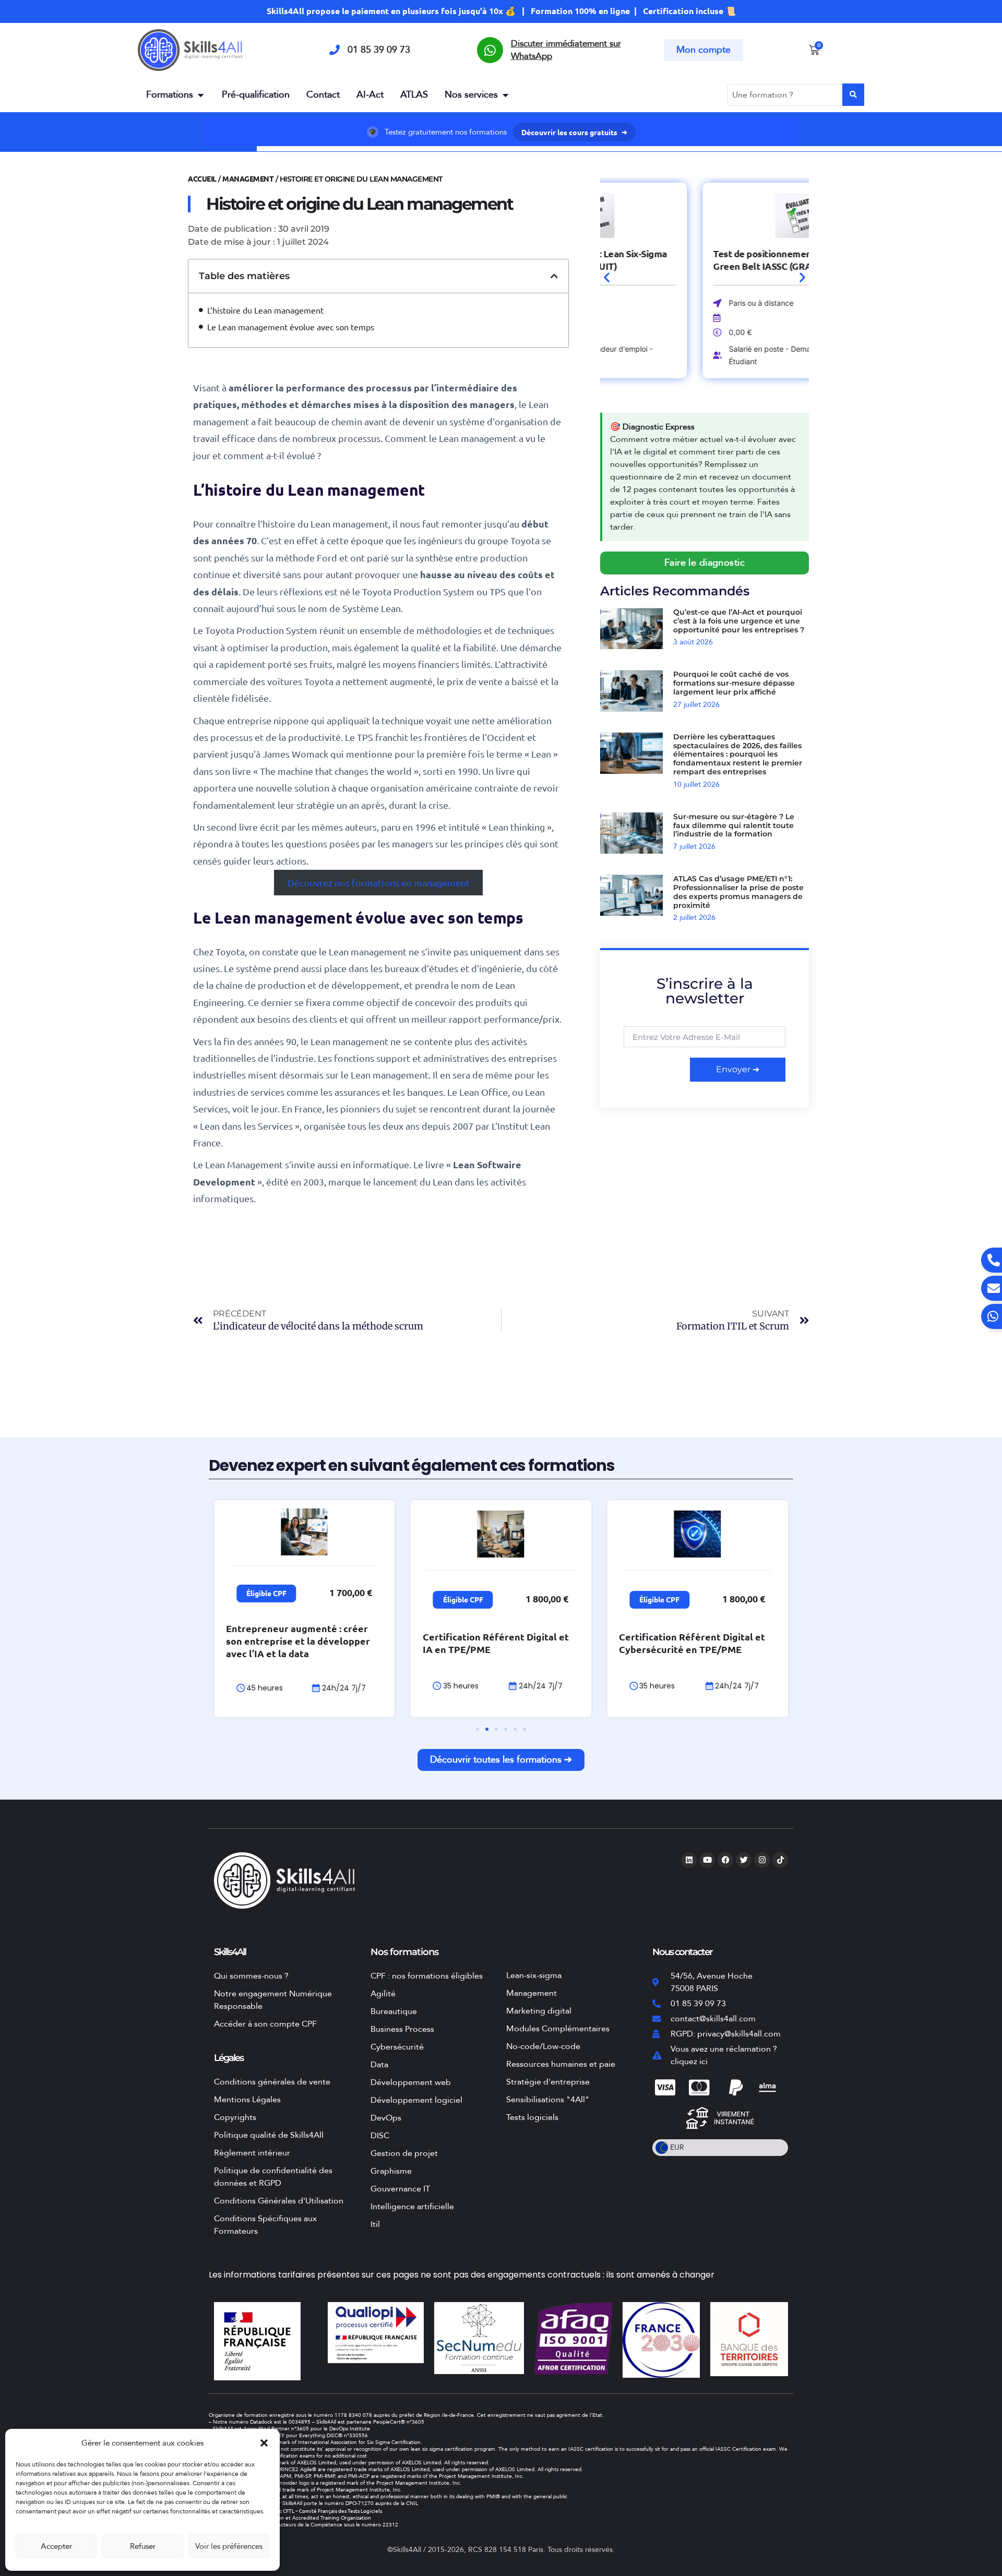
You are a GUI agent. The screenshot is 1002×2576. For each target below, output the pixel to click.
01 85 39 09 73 (379, 50)
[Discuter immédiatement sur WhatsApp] (490, 50)
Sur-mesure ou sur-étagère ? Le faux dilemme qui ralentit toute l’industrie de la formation (734, 825)
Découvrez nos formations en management (379, 883)
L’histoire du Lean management (265, 310)
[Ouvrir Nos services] (505, 95)
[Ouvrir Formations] (200, 95)
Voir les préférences (229, 2546)
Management (248, 178)
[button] (264, 2443)
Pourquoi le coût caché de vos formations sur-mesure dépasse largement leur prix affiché (734, 683)
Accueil (202, 178)
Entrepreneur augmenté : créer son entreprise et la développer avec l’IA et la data (298, 1641)
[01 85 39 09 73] (335, 50)
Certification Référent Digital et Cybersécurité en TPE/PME (692, 1643)
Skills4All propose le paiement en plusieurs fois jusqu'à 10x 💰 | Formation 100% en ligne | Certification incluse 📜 (501, 11)
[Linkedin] (689, 1860)
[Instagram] (762, 1860)
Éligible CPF (266, 1593)
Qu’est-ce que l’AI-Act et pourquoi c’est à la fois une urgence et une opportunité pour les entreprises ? (739, 621)
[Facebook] (725, 1860)
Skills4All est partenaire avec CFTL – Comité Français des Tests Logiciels (297, 2511)
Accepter (56, 2546)
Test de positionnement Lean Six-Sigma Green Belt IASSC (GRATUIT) (700, 260)
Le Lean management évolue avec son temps (291, 327)
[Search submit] (853, 95)
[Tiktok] (780, 1860)
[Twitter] (744, 1860)
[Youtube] (707, 1860)
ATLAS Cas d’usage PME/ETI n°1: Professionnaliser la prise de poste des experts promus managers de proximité (738, 892)
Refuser (143, 2546)
